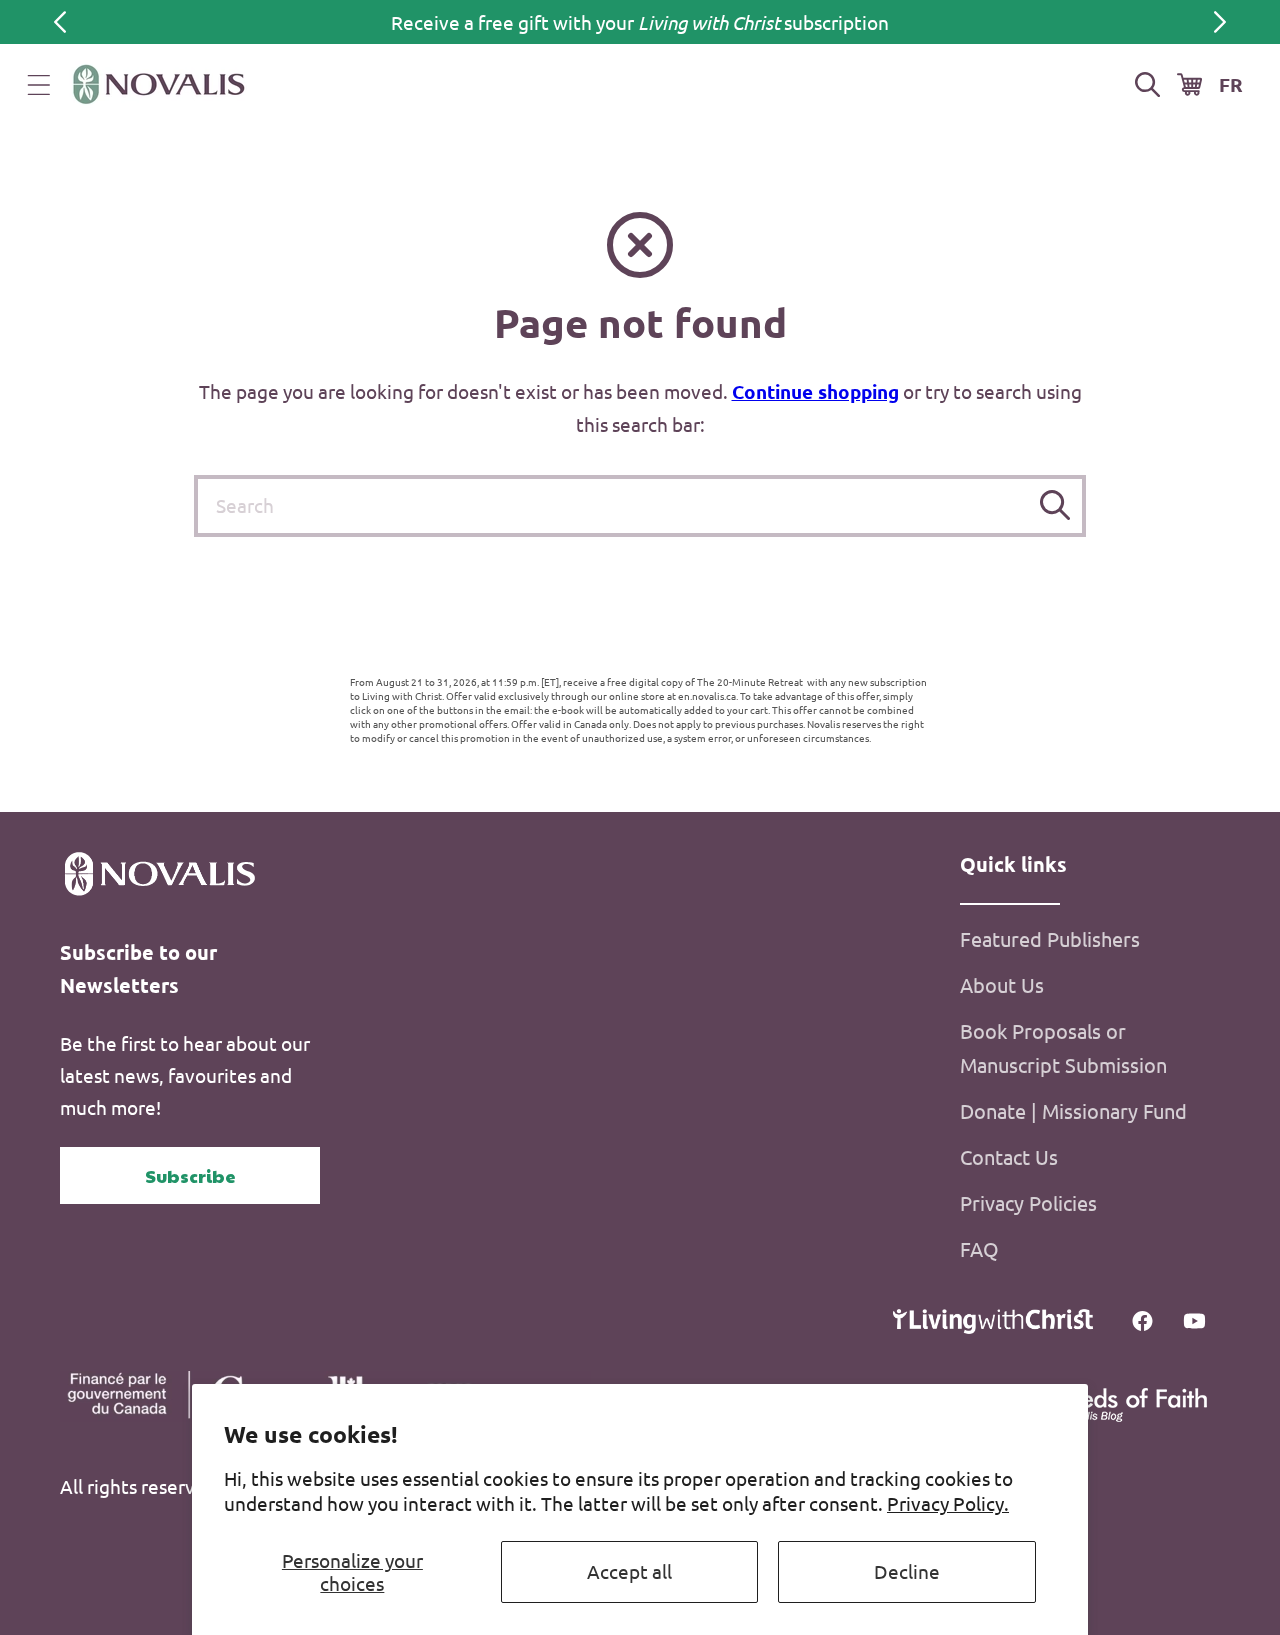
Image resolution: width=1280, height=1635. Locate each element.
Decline (907, 1571)
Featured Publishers (1050, 938)
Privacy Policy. (948, 1503)
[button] (39, 85)
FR (1231, 84)
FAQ (979, 1248)
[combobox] (639, 506)
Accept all (629, 1571)
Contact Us (1009, 1156)
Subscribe (190, 1175)
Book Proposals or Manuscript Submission (1063, 1047)
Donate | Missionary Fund (1073, 1110)
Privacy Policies (1028, 1202)
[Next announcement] (1220, 22)
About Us (1002, 984)
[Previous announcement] (60, 22)
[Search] (1055, 505)
